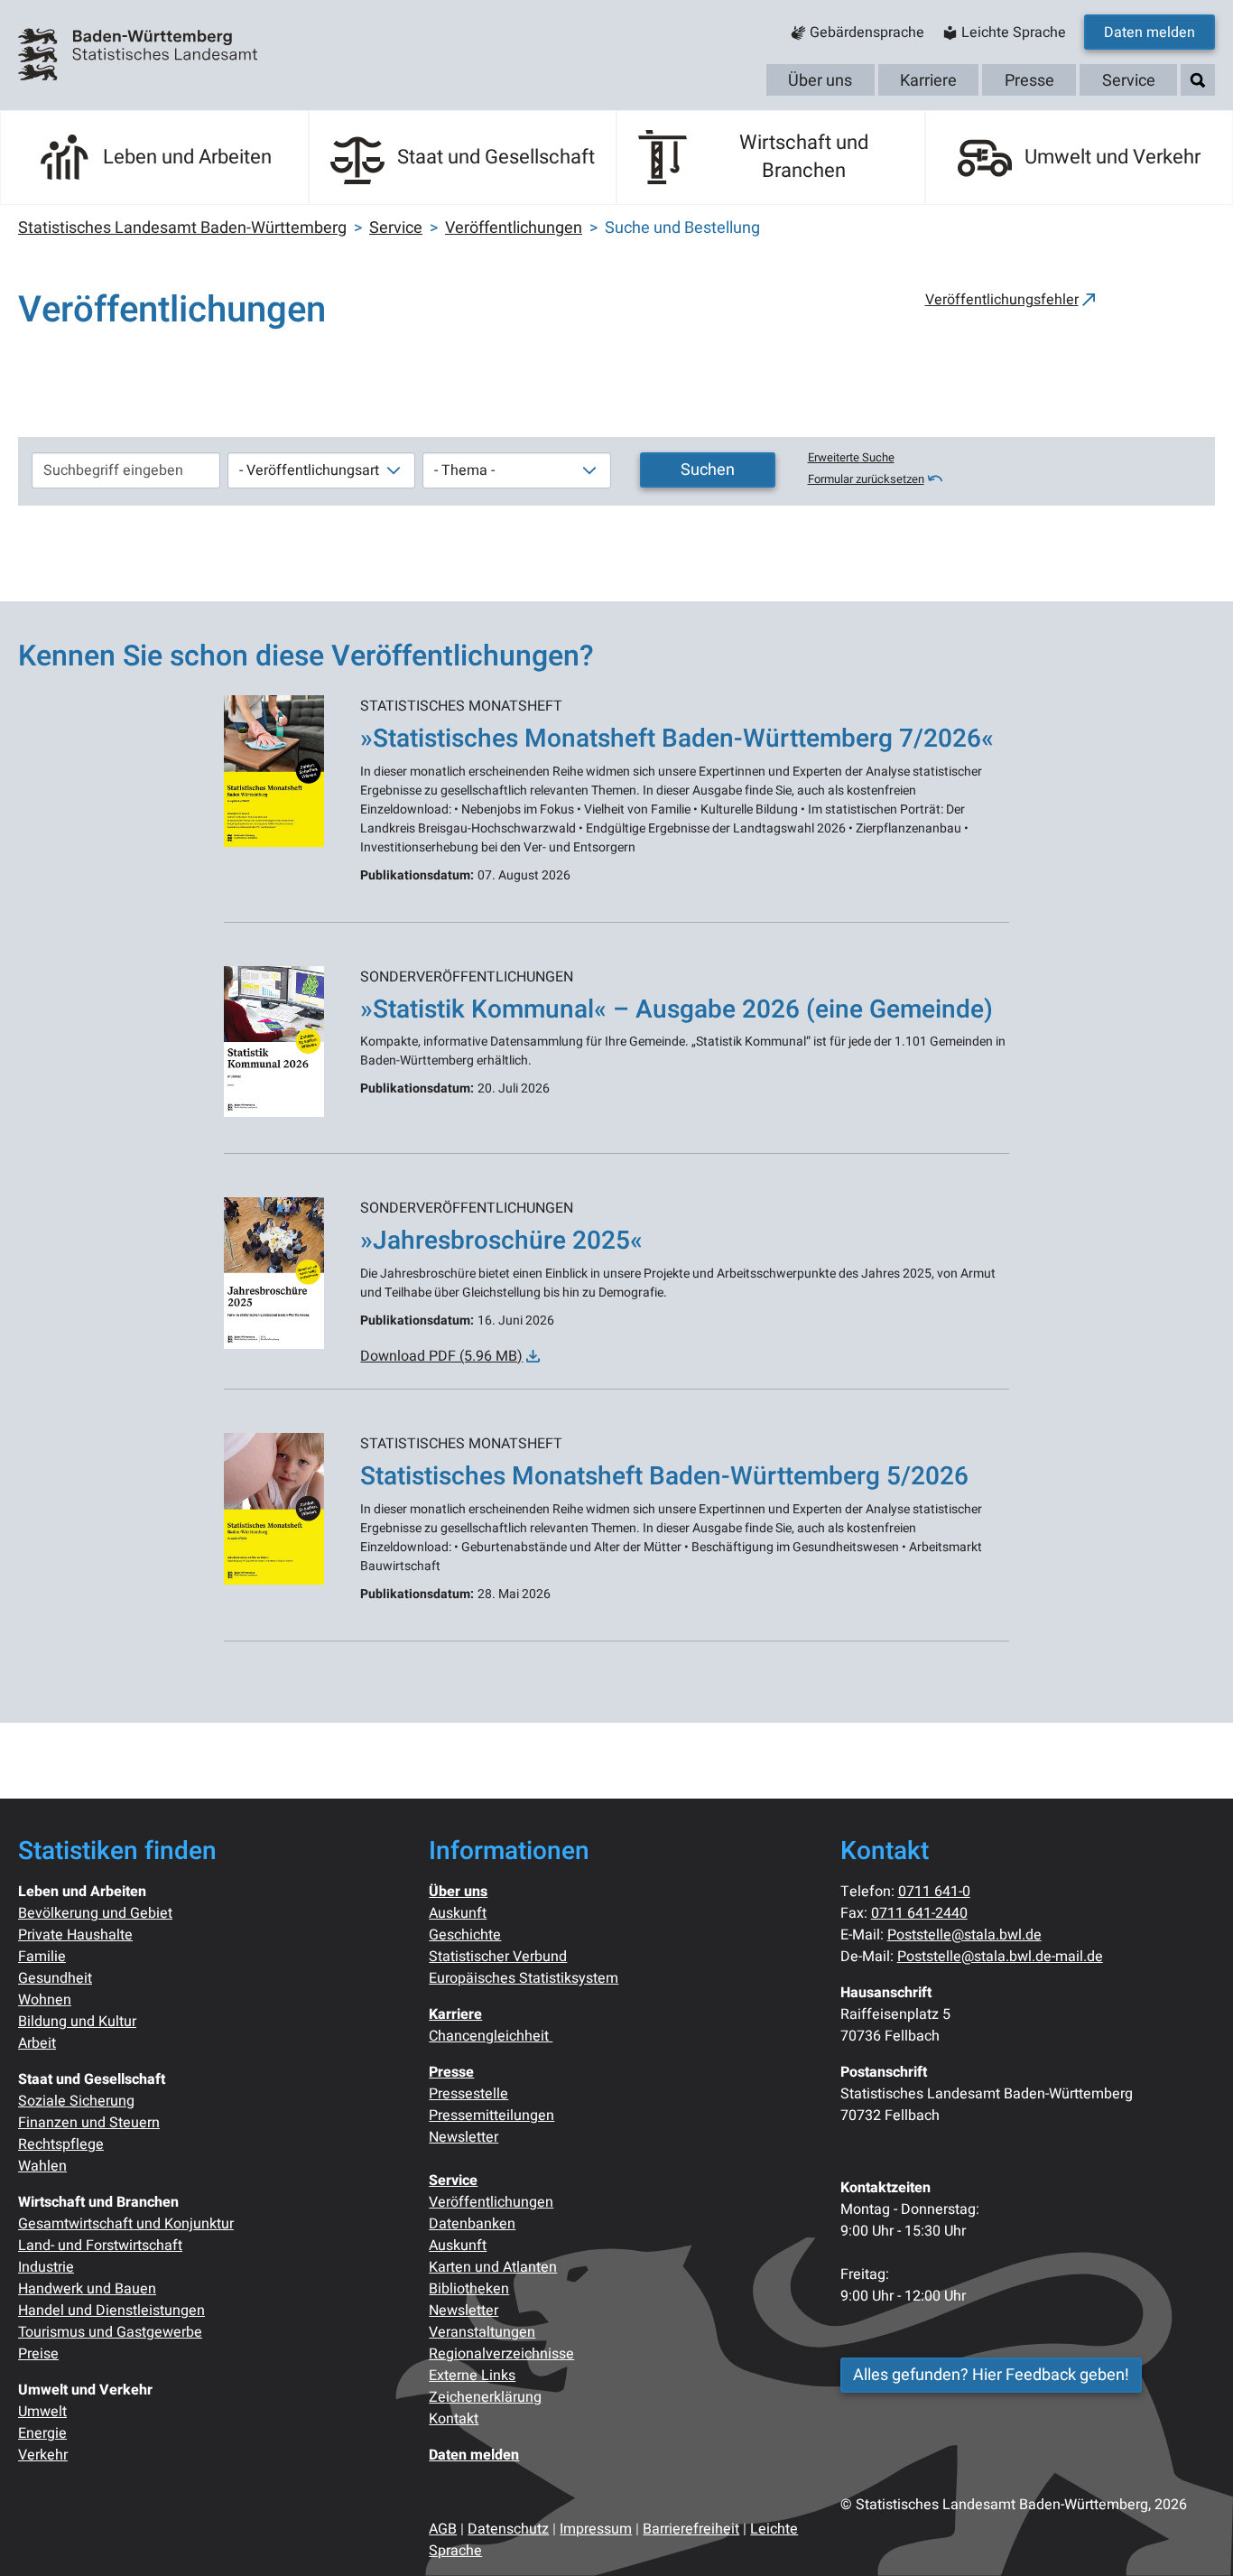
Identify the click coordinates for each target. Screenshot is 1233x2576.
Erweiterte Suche (851, 458)
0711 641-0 (934, 1892)
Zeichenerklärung (485, 2397)
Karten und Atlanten (493, 2267)
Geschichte (465, 1935)
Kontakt (454, 2419)
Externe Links (472, 2376)
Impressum (596, 2529)
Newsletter (464, 2137)
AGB (443, 2529)
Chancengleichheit (491, 2036)
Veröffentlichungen (491, 2202)
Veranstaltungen (482, 2332)
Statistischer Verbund (498, 1957)
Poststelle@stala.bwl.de (964, 1935)
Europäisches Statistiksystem (524, 1978)
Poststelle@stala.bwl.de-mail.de (1000, 1957)
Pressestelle (468, 2094)
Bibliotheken (469, 2289)
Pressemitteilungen (491, 2116)
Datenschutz (508, 2529)
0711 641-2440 (919, 1913)
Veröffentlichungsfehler (1002, 300)
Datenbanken (472, 2224)
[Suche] (1198, 81)
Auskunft (458, 1913)
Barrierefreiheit (691, 2529)
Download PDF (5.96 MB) (441, 1356)
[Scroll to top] (1193, 2536)
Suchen (708, 470)
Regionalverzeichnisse (501, 2354)
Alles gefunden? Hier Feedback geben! (991, 2375)
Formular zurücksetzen (866, 479)
